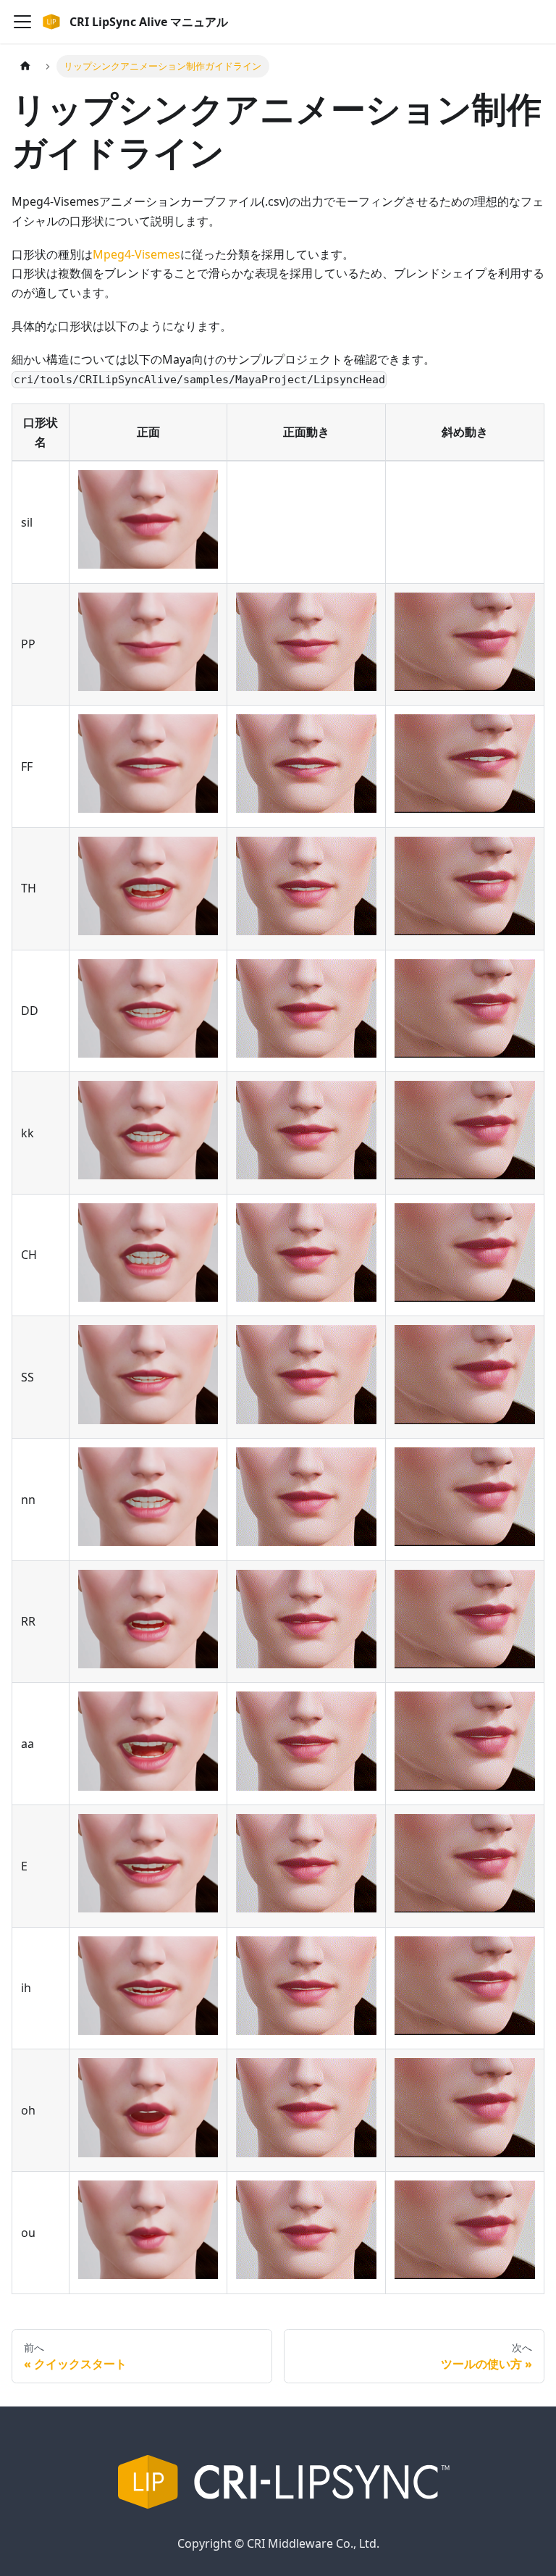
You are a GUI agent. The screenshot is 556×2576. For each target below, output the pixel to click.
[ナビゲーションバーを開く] (22, 22)
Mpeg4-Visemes (136, 254)
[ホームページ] (25, 66)
